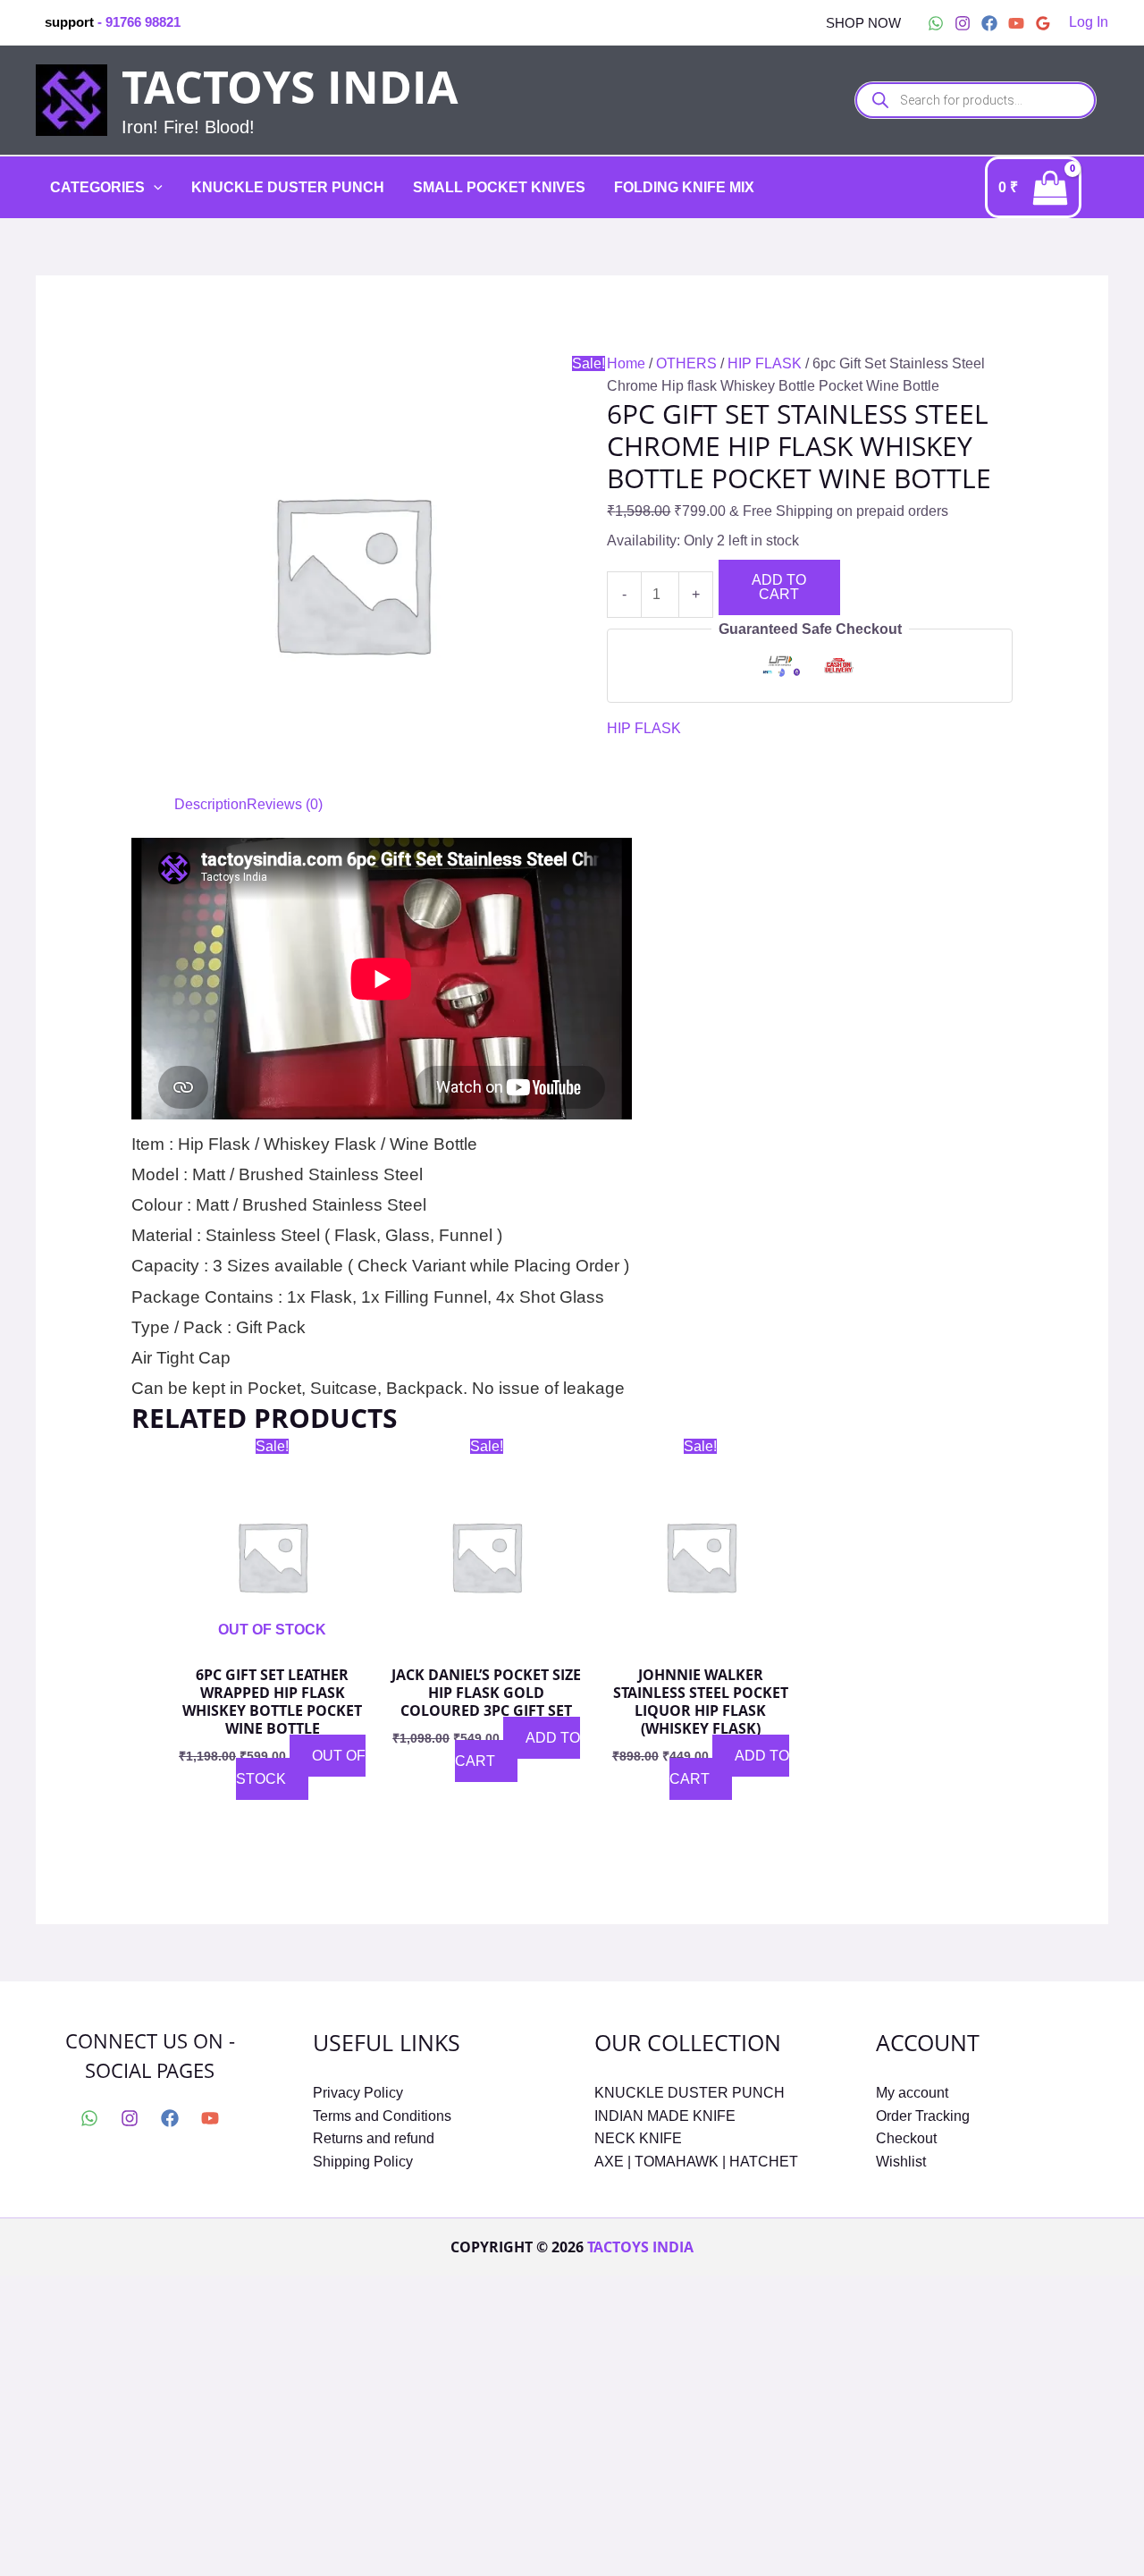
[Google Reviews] (1043, 23)
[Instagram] (963, 23)
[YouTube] (1016, 23)
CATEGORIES (97, 187)
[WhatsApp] (936, 23)
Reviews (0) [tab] (285, 804)
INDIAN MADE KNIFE (665, 2116)
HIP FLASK (765, 363)
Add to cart (779, 587)
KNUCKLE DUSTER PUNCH (288, 187)
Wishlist (901, 2162)
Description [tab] (210, 804)
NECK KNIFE (638, 2138)
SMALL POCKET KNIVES (499, 187)
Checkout (906, 2138)
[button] (863, 23)
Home (626, 363)
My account (912, 2093)
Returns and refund (374, 2138)
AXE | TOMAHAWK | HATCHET (696, 2162)
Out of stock (301, 1767)
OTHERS (686, 363)
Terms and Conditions (382, 2116)
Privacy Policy (358, 2093)
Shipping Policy (363, 2162)
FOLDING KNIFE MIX (684, 187)
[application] (154, 188)
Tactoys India (290, 87)
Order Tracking (923, 2116)
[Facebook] (989, 23)
